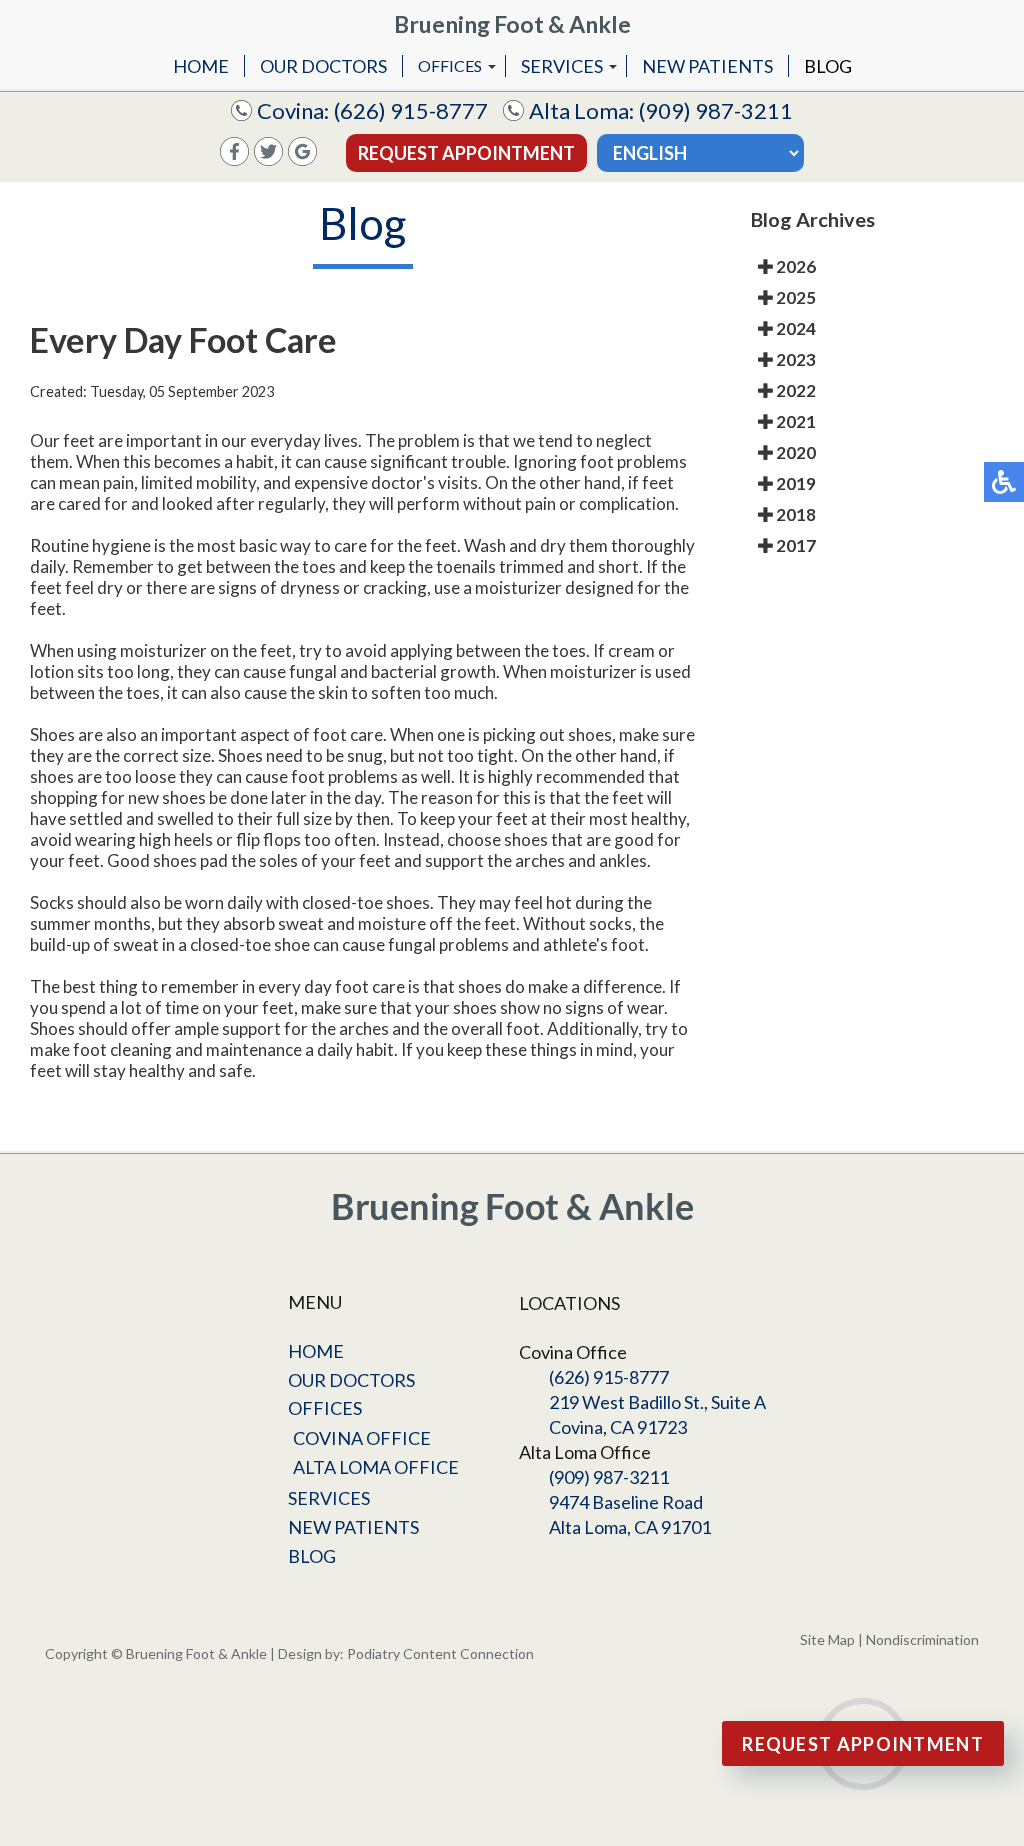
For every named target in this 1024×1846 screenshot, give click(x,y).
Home (201, 66)
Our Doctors (323, 66)
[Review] (302, 159)
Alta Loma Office (376, 1467)
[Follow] (268, 159)
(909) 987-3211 (716, 110)
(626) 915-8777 (411, 110)
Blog (828, 66)
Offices (450, 65)
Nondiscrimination (922, 1639)
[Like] (234, 159)
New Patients (707, 66)
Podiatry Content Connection (440, 1653)
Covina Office (362, 1438)
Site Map (827, 1639)
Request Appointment (466, 153)
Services (562, 66)
